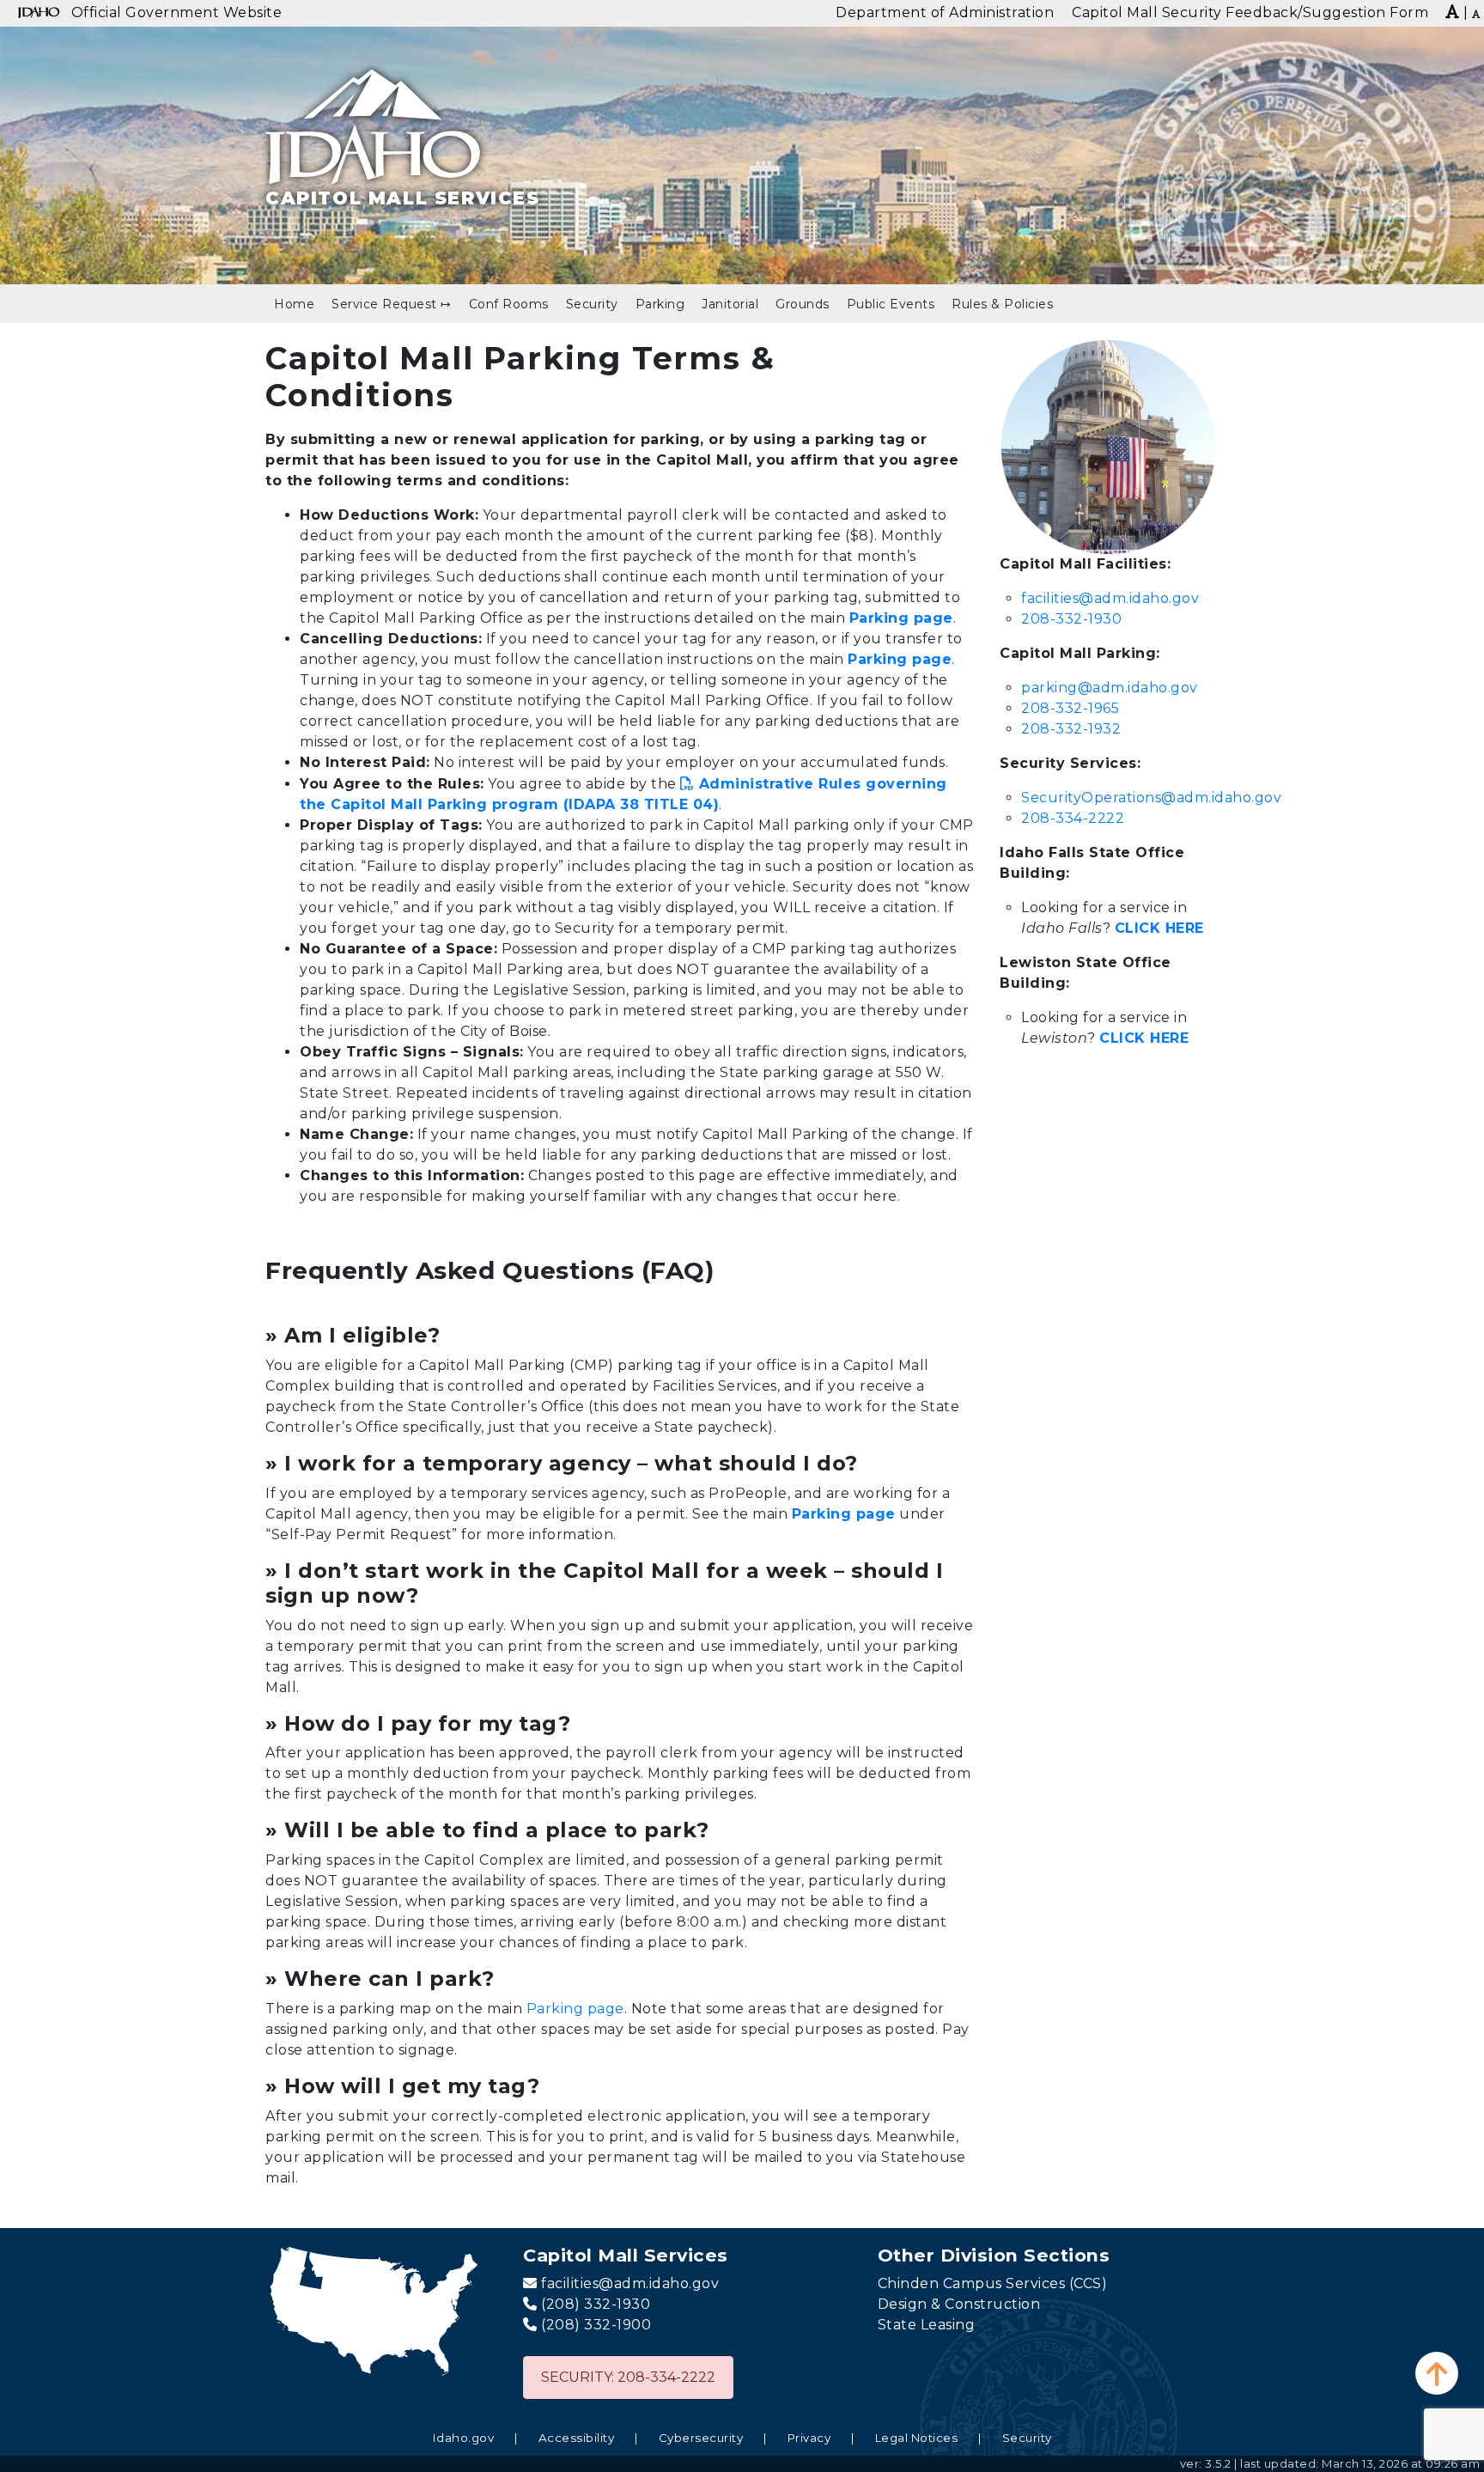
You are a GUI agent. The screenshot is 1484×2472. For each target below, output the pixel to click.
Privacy (809, 2438)
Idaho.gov (464, 2438)
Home (294, 304)
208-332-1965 (1070, 708)
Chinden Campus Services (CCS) (993, 2283)
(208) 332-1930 (596, 2304)
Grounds (803, 304)
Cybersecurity (701, 2438)
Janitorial (730, 304)
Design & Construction (959, 2304)
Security (592, 304)
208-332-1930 (1071, 619)
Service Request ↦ (392, 304)
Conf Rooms (509, 304)
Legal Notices (917, 2438)
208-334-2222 (1073, 818)
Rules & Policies (1002, 304)
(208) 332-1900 (596, 2325)
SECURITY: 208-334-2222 (628, 2377)
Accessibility (577, 2438)
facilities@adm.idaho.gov (1110, 598)
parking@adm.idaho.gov (1110, 688)
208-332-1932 (1071, 729)
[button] (1437, 2373)
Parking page (575, 2009)
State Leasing (927, 2325)
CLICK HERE (1159, 928)
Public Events (891, 304)
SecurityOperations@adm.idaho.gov (1151, 798)
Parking (660, 304)
